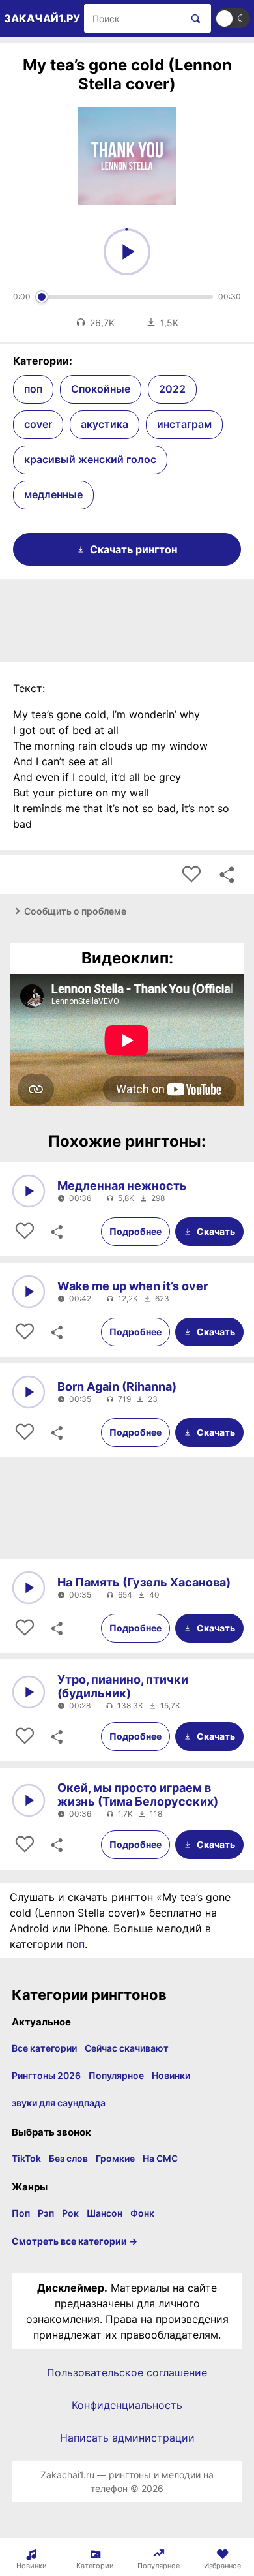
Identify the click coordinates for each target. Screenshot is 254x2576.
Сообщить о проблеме (75, 911)
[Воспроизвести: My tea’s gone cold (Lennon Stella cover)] (127, 252)
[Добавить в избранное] (191, 875)
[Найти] (193, 18)
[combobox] (133, 18)
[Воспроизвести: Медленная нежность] (29, 1191)
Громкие (115, 2158)
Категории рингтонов (89, 1995)
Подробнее (135, 1231)
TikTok (26, 2158)
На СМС (160, 2158)
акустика (105, 424)
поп (33, 389)
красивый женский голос (90, 459)
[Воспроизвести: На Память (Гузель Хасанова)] (29, 1588)
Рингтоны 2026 (46, 2075)
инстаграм (184, 424)
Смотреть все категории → (75, 2241)
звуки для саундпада (59, 2103)
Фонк (142, 2213)
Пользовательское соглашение (127, 2372)
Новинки (171, 2075)
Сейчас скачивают (127, 2048)
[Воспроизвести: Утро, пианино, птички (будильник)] (29, 1692)
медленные (53, 494)
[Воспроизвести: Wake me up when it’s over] (29, 1292)
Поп (21, 2213)
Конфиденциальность (127, 2405)
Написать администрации (127, 2438)
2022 (172, 389)
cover (38, 424)
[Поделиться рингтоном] (227, 875)
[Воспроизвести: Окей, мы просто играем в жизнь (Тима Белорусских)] (29, 1800)
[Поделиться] (56, 1232)
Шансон (105, 2213)
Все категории (44, 2048)
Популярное (116, 2075)
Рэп (46, 2213)
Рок (70, 2213)
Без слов (68, 2158)
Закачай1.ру (42, 18)
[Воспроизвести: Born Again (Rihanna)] (29, 1392)
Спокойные (101, 389)
